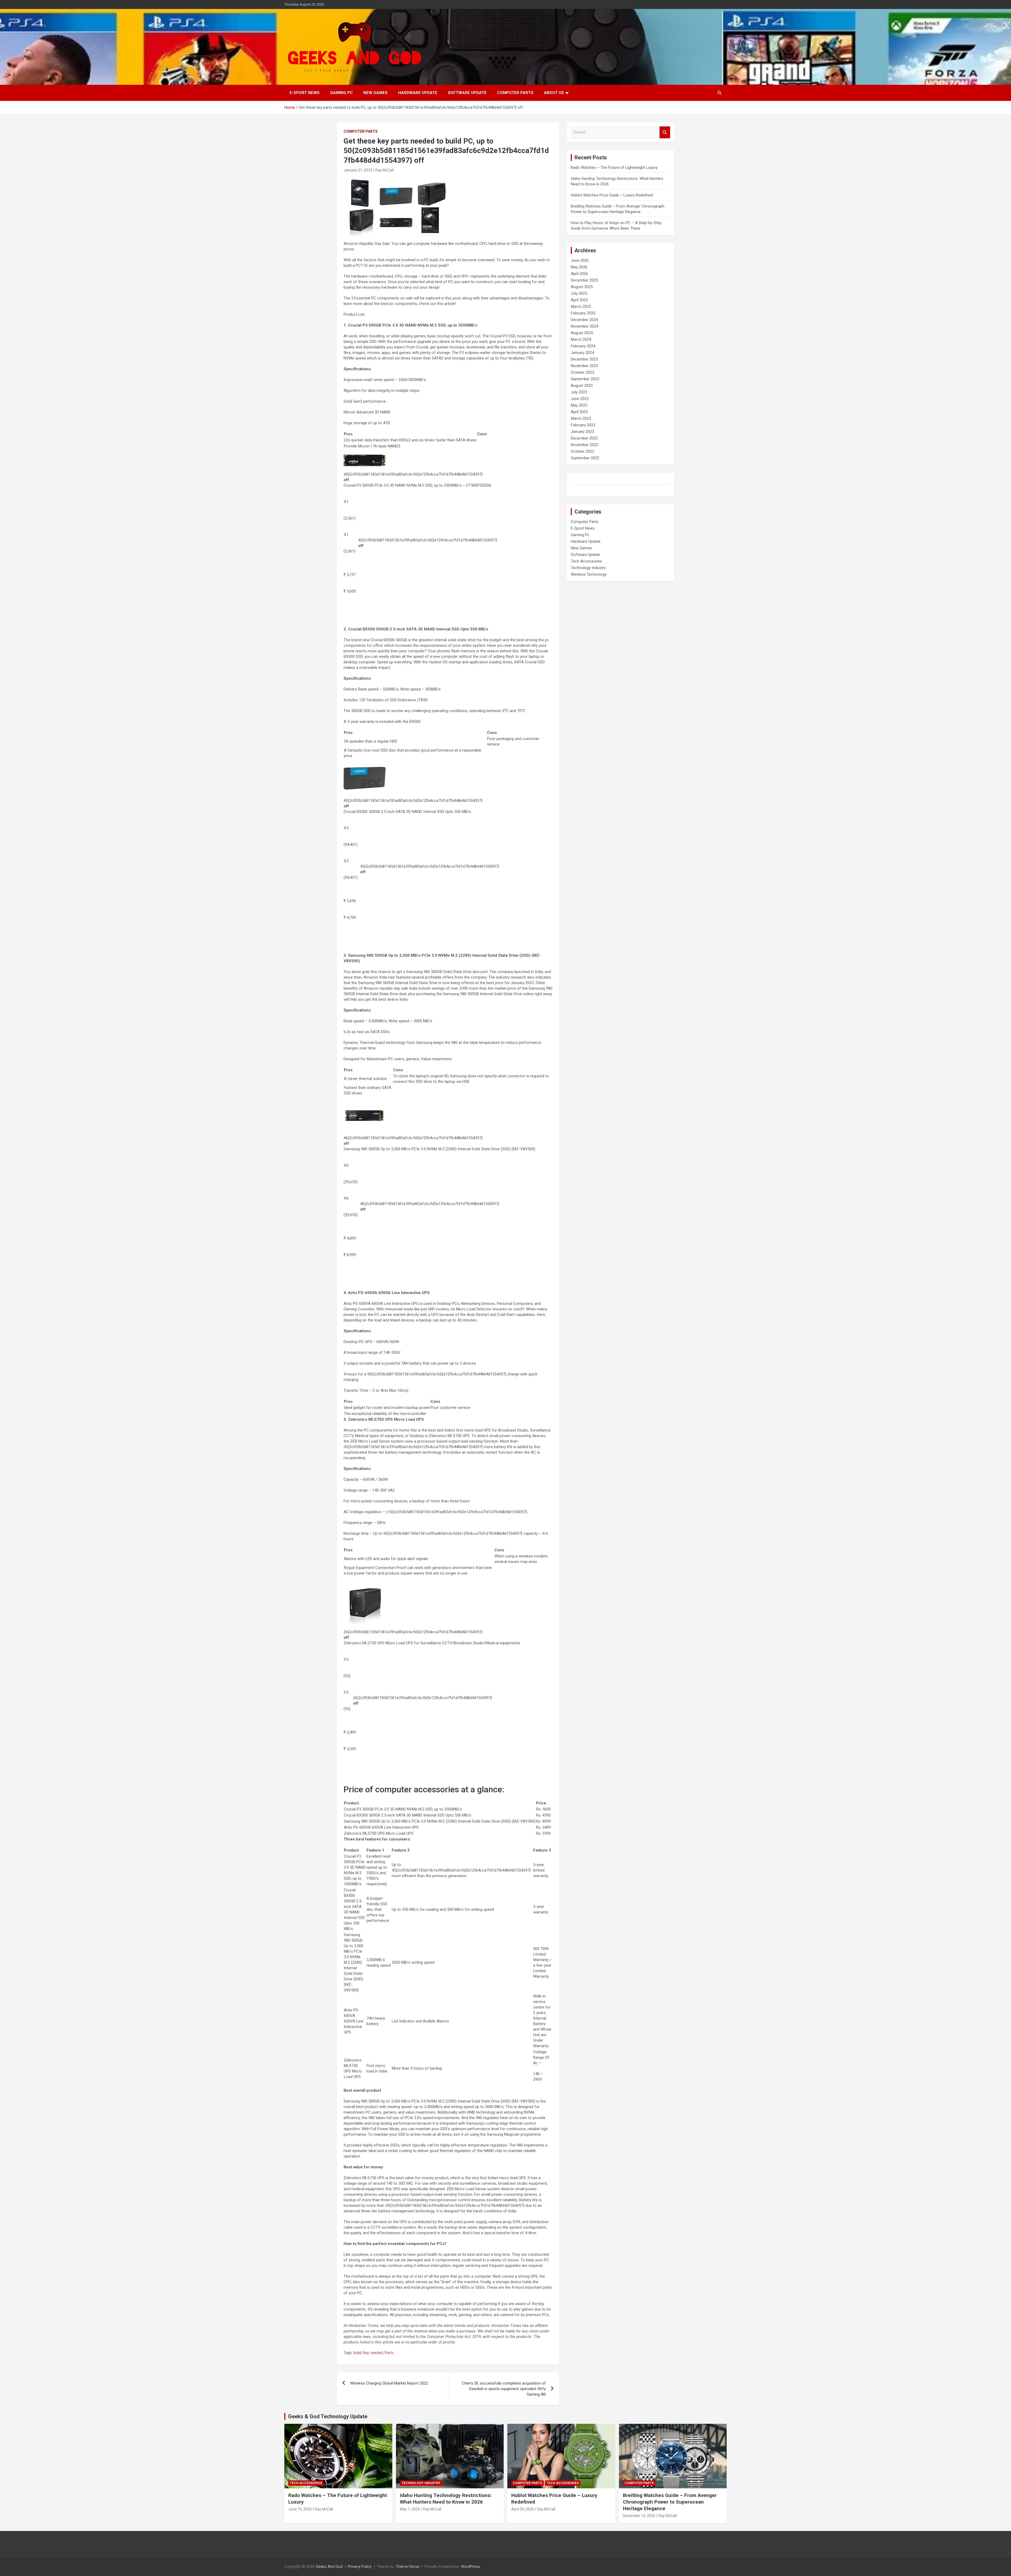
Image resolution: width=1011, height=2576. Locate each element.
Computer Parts (515, 93)
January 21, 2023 (358, 170)
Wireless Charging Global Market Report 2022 (389, 2383)
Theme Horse (408, 2567)
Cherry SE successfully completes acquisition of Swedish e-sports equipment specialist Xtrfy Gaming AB (504, 2389)
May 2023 (579, 405)
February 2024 (583, 346)
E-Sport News (305, 93)
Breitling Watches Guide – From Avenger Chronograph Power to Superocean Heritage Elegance (670, 2502)
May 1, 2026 (410, 2509)
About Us (554, 93)
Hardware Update (418, 93)
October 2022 (583, 451)
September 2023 (585, 379)
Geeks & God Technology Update (328, 2416)
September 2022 (585, 458)
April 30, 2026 (523, 2509)
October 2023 (583, 372)
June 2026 (580, 260)
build (357, 2353)
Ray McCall (385, 170)
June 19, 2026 (300, 2509)
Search (665, 132)
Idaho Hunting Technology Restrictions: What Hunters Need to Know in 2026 (446, 2499)
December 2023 (584, 359)
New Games (375, 93)
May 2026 (579, 267)
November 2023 (584, 366)
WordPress (470, 2567)
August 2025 (582, 287)
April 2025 (579, 300)
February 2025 (583, 313)
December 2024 (584, 320)
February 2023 (583, 425)
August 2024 (582, 333)
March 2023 (581, 418)
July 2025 (579, 293)
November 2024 (584, 326)
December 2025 (584, 280)
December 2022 (584, 438)
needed (377, 2353)
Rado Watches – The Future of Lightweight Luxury (614, 167)
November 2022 (584, 445)
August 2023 (582, 386)
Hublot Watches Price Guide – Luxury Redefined (612, 195)
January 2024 (582, 353)
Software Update (467, 93)
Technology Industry (588, 568)
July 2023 (579, 392)
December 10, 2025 (639, 2516)
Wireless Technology (589, 574)
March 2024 (581, 339)
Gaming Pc (341, 93)
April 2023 (579, 412)
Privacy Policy (360, 2567)
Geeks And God (329, 2567)
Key (366, 2353)
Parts (389, 2353)
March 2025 (581, 307)
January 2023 (582, 432)
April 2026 (579, 274)
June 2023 (580, 399)
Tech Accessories (586, 561)
